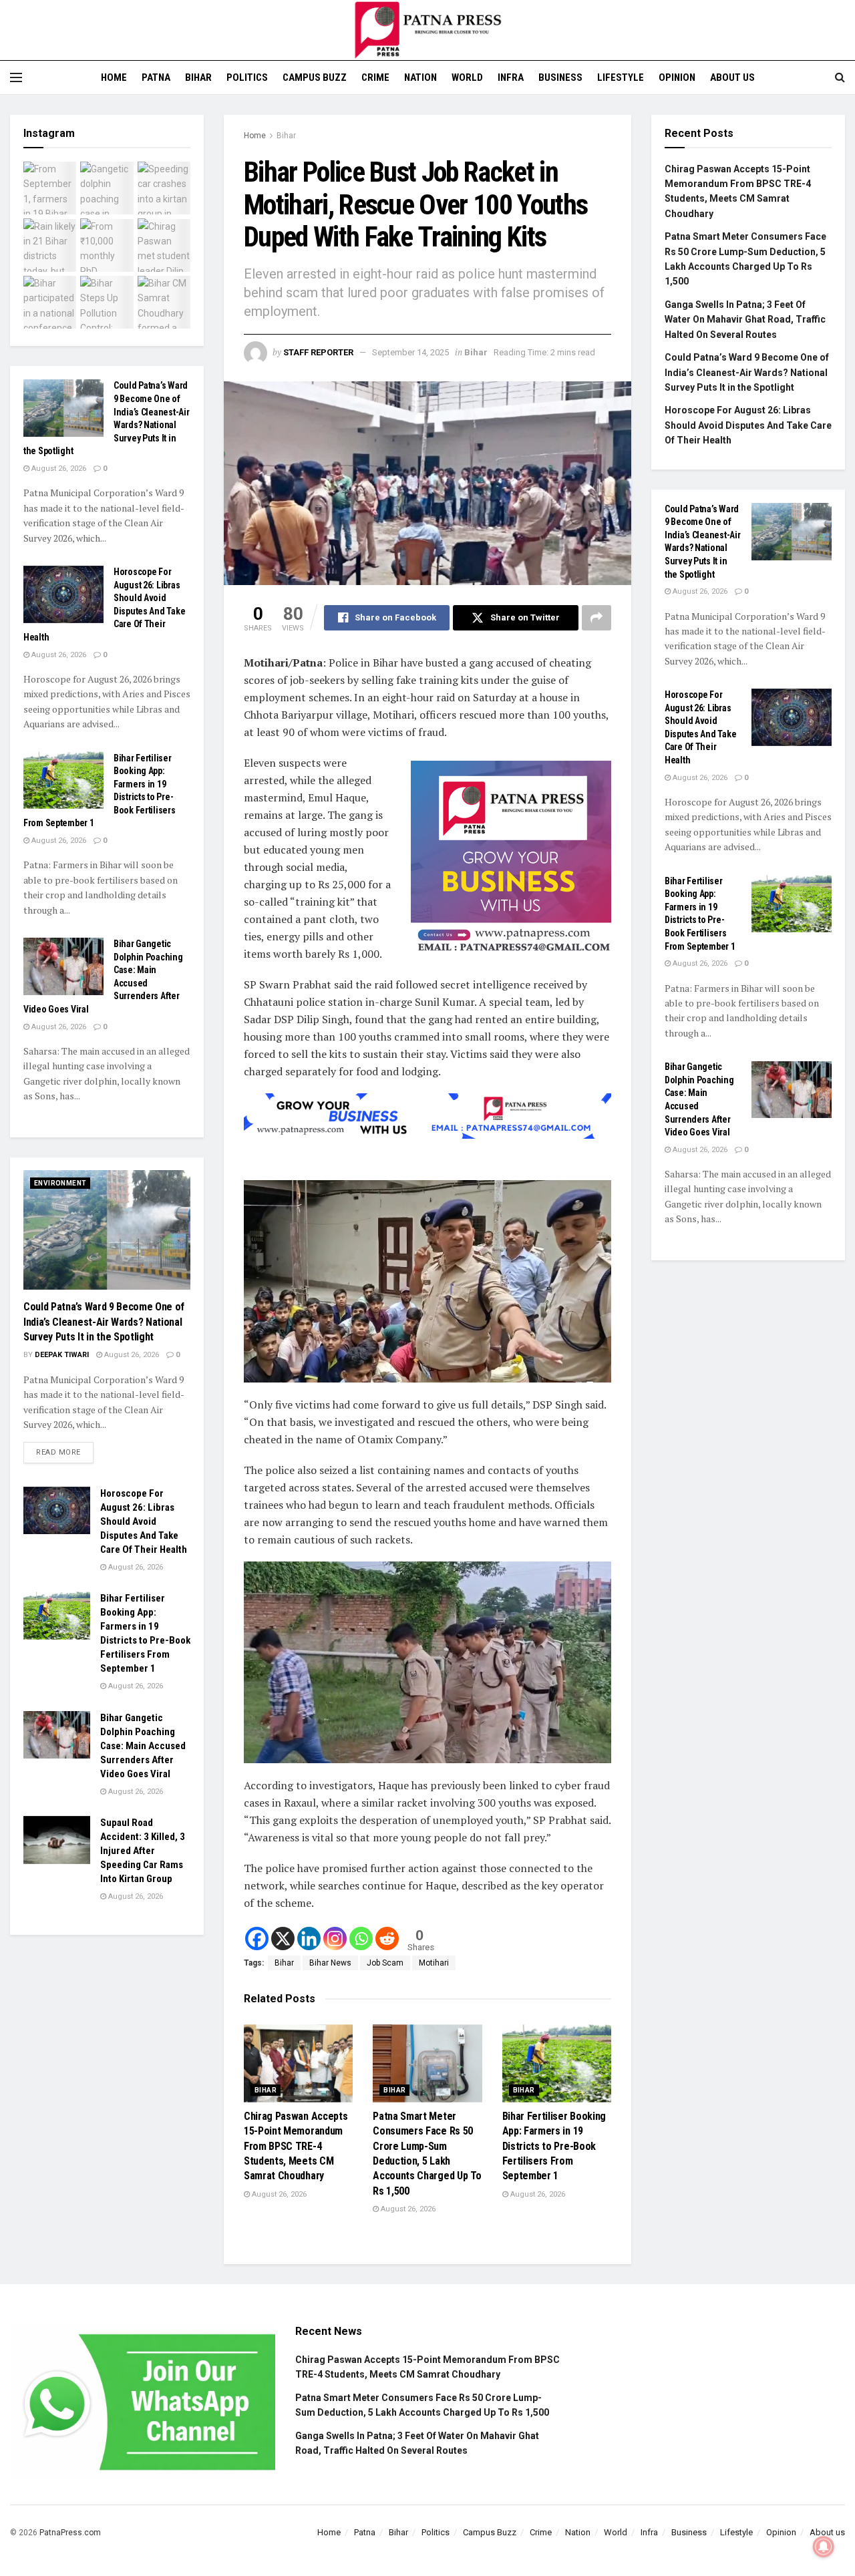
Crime (375, 77)
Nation (420, 77)
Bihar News (330, 1963)
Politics (247, 77)
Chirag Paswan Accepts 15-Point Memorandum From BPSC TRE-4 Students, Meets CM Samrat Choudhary (296, 2146)
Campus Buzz (315, 77)
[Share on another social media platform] (596, 618)
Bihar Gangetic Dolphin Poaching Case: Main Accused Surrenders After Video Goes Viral (143, 1746)
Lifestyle (621, 77)
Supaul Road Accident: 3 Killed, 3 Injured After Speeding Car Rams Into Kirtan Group (143, 1851)
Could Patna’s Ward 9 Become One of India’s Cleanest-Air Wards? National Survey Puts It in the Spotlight (104, 1322)
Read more (65, 1449)
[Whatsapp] (361, 1939)
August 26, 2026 (278, 2194)
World (467, 77)
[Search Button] (840, 77)
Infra (511, 77)
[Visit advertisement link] (511, 861)
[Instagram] (335, 1939)
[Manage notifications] (824, 2547)
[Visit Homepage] (427, 30)
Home (114, 77)
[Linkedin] (309, 1939)
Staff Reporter (318, 352)
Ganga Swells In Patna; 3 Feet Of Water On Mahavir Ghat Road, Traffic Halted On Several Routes (745, 320)
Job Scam (385, 1963)
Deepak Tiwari (62, 1355)
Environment (60, 1182)
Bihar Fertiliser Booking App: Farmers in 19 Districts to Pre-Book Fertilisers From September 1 (554, 2146)
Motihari (434, 1963)
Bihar (198, 77)
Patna (156, 77)
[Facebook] (257, 1939)
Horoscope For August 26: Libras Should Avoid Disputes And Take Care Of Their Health (144, 1521)
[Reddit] (387, 1939)
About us (732, 77)
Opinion (677, 77)
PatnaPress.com (70, 2533)
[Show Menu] (16, 77)
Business (560, 77)
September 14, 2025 (410, 352)
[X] (283, 1939)
